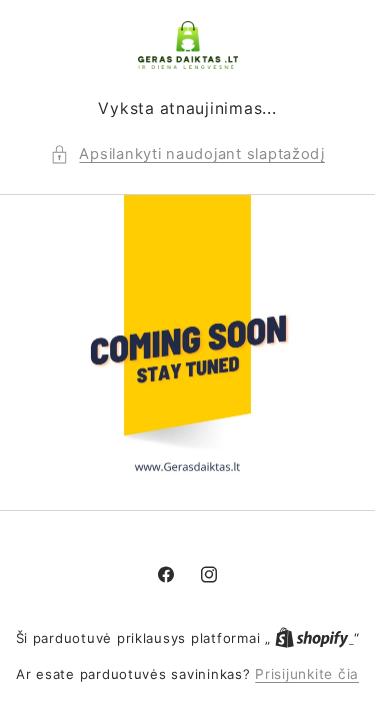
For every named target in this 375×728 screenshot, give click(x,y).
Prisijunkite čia (307, 674)
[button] (187, 155)
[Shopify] (314, 638)
